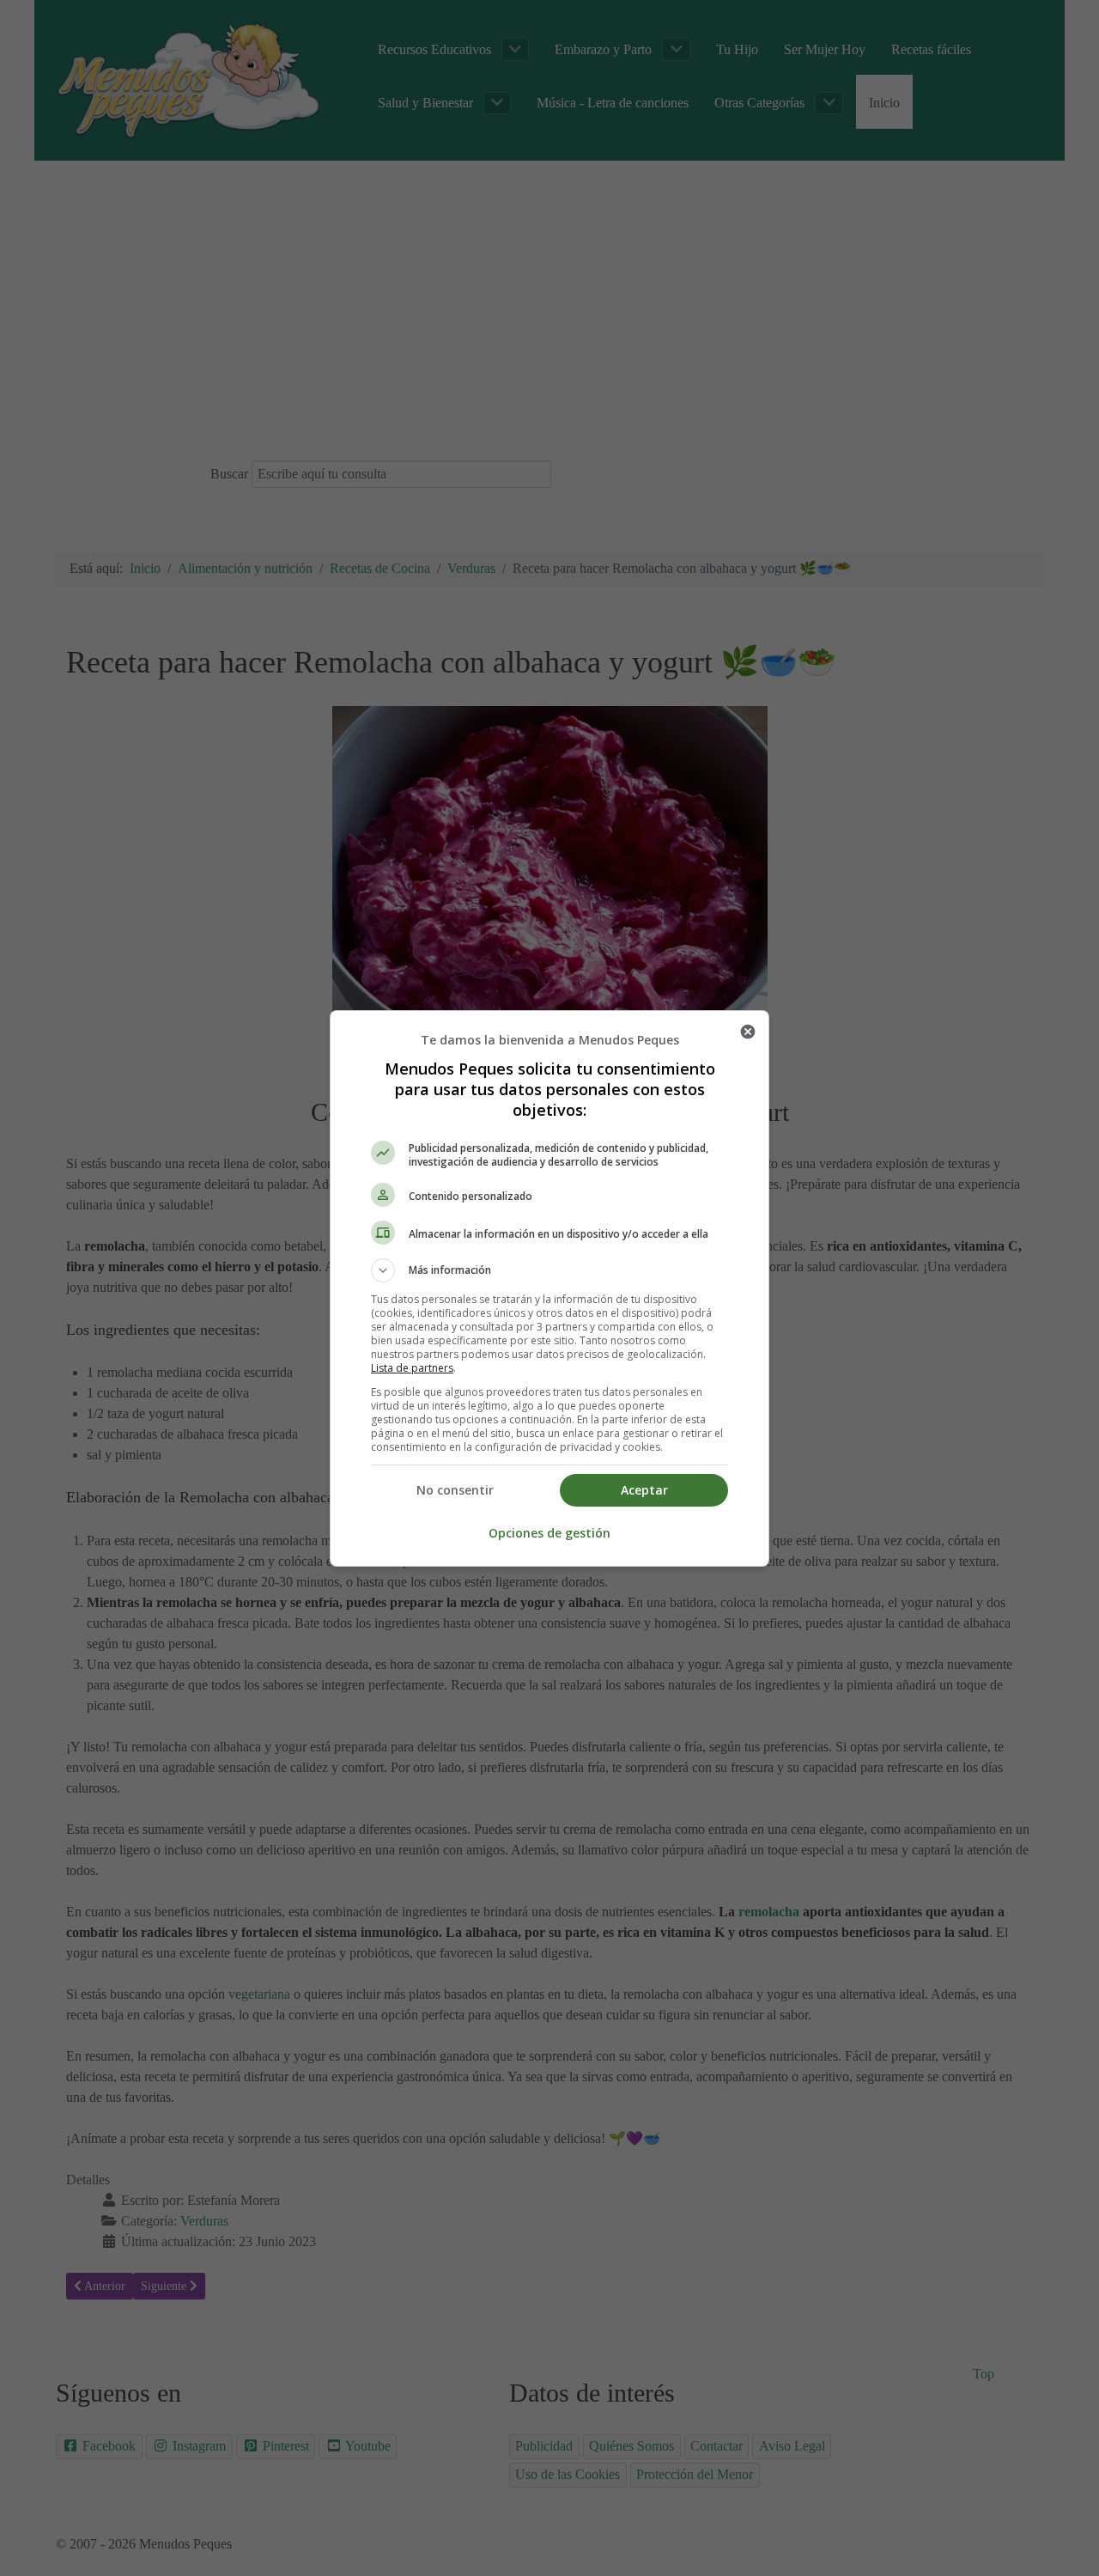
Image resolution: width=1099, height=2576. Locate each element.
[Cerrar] (748, 1032)
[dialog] (549, 1288)
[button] (549, 1270)
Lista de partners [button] (412, 1368)
